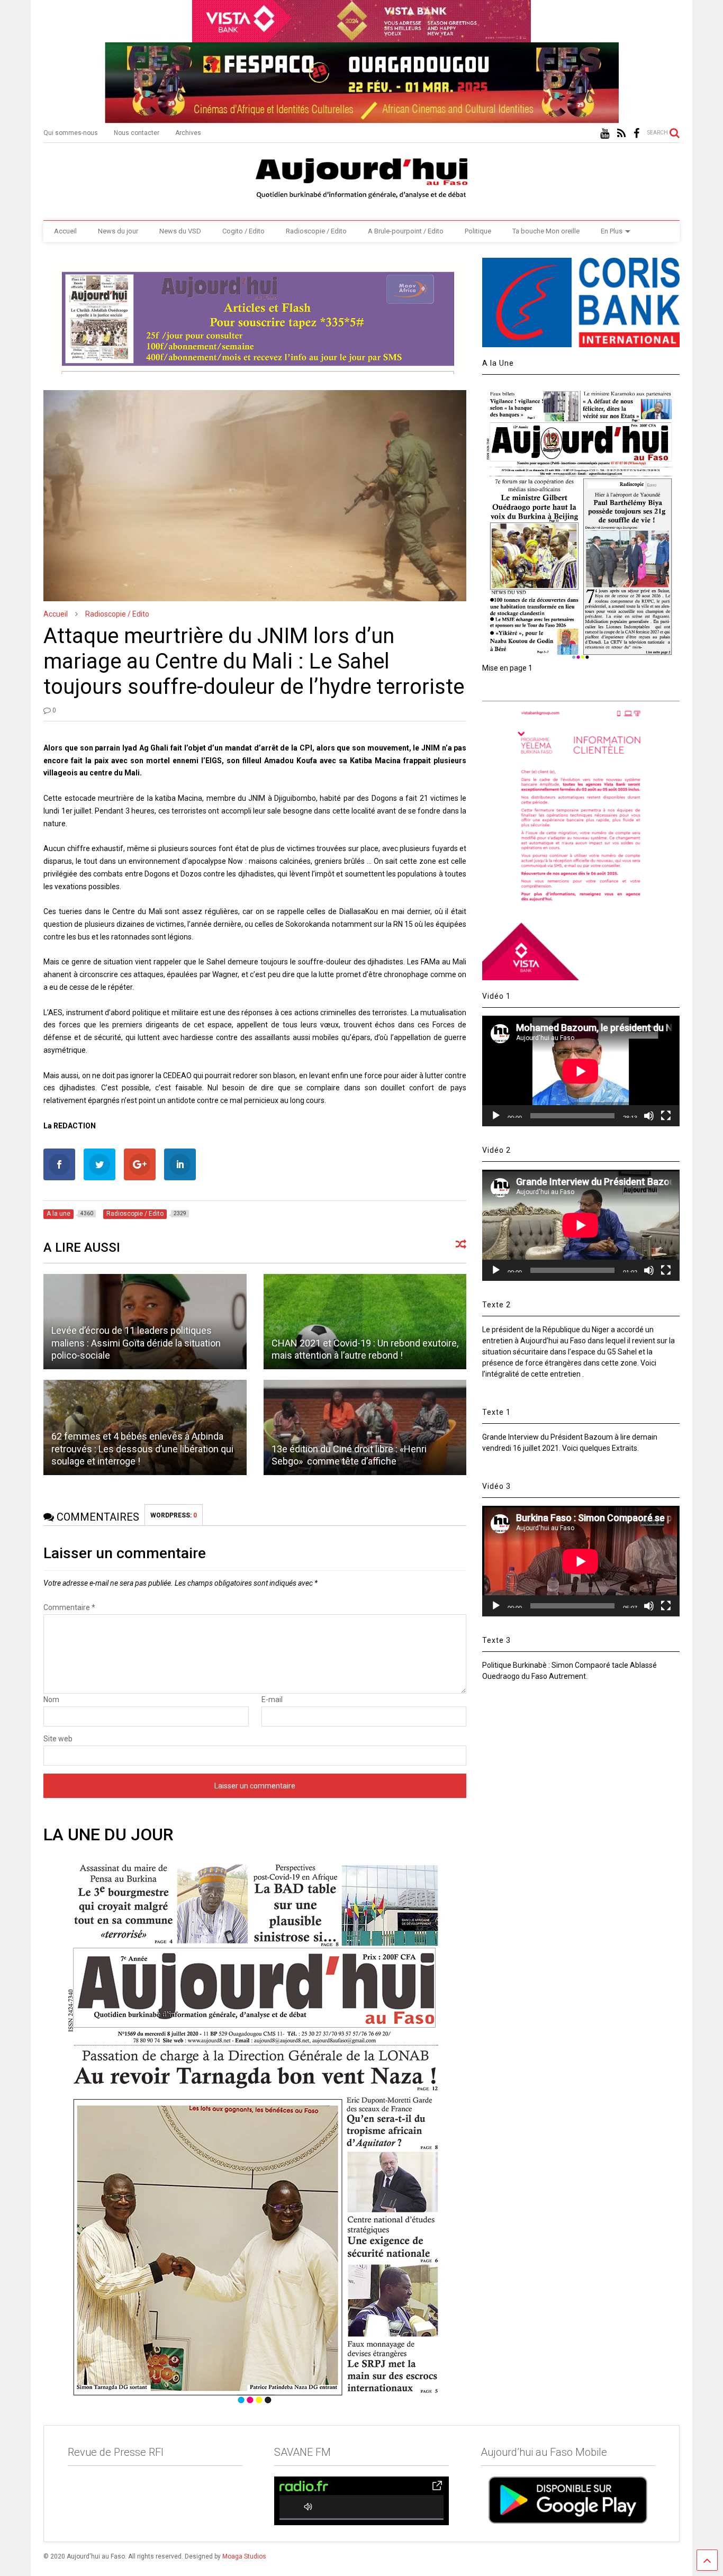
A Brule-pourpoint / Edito (406, 231)
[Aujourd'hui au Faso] (361, 176)
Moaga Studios (244, 2556)
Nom (51, 1700)
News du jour (118, 231)
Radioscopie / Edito (316, 231)
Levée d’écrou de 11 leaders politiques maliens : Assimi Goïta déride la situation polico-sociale (136, 1343)
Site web (58, 1739)
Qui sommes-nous (71, 133)
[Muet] (649, 1116)
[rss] (621, 134)
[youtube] (605, 134)
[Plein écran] (666, 1116)
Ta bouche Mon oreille (546, 231)
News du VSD (180, 231)
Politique (478, 231)
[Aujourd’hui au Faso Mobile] (568, 2500)
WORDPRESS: (174, 1515)
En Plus (612, 231)
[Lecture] (496, 1116)
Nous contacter (137, 133)
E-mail (272, 1700)
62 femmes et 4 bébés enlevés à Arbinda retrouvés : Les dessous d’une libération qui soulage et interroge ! (142, 1449)
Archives (188, 133)
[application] (581, 1071)
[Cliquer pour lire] (365, 1322)
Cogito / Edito (243, 231)
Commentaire (69, 1607)
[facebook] (636, 134)
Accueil (65, 231)
